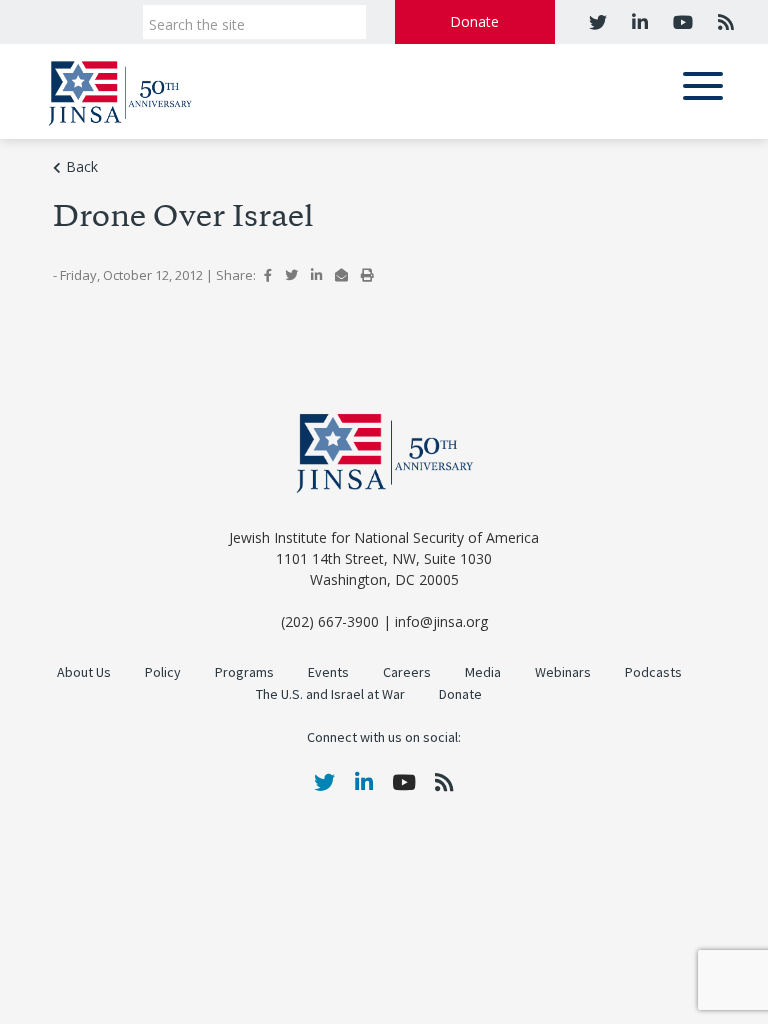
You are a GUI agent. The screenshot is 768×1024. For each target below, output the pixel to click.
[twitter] (598, 22)
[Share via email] (341, 275)
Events (328, 672)
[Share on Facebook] (268, 275)
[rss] (723, 22)
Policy (163, 672)
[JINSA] (120, 89)
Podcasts (653, 672)
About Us (84, 672)
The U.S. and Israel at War (330, 694)
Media (483, 672)
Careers (407, 672)
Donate (474, 21)
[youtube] (680, 22)
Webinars (563, 672)
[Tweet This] (291, 275)
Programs (244, 672)
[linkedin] (637, 22)
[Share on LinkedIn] (316, 275)
